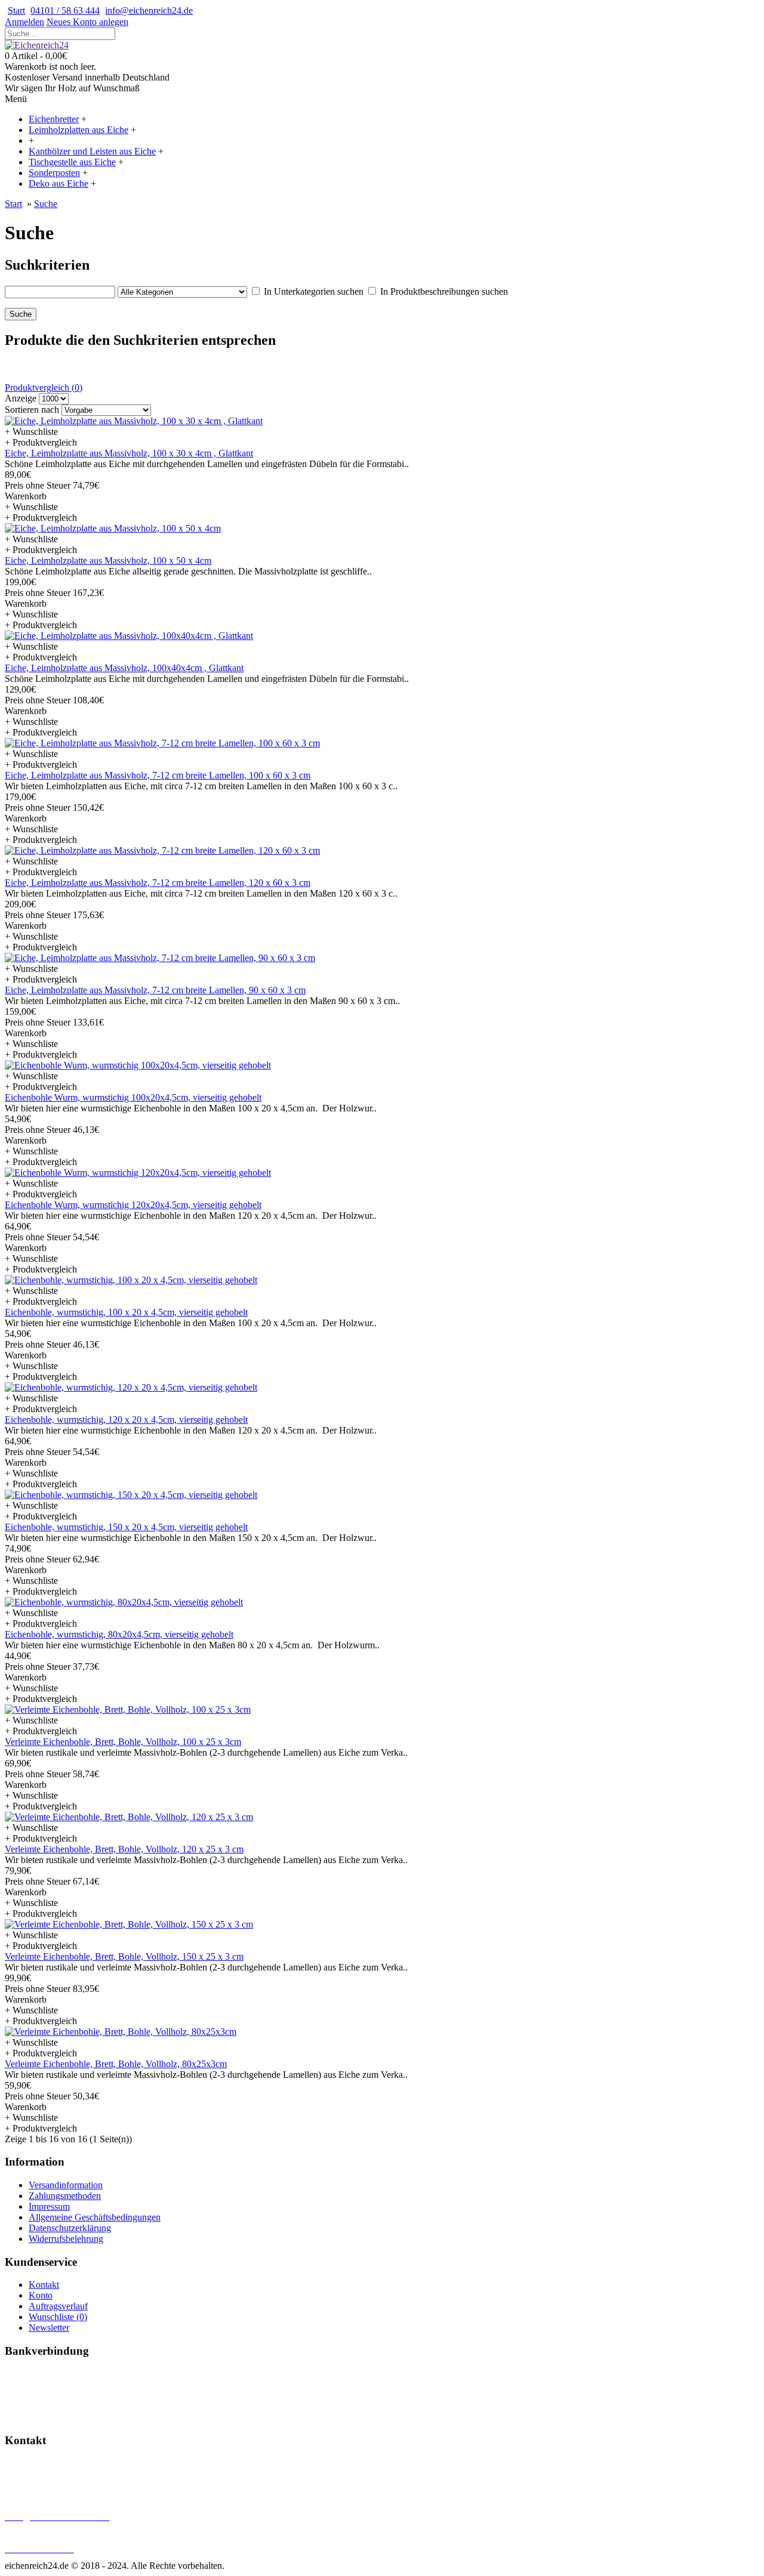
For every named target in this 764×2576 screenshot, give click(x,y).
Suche (46, 204)
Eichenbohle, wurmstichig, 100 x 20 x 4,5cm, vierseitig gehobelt (126, 1312)
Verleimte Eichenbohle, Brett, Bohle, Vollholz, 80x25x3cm (116, 2064)
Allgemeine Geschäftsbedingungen (95, 2217)
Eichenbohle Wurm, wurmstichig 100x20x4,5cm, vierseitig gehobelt (133, 1097)
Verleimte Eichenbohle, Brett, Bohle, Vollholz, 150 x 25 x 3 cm (124, 1956)
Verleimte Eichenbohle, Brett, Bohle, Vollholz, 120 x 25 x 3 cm (124, 1849)
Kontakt (44, 2285)
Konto (41, 2295)
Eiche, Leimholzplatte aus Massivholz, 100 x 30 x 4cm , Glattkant (129, 453)
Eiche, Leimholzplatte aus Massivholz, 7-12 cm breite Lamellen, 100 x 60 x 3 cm (158, 775)
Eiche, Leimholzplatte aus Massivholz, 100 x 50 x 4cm (108, 560)
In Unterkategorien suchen (314, 291)
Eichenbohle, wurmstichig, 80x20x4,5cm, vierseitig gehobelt (119, 1634)
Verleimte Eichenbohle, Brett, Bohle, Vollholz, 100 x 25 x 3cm (123, 1742)
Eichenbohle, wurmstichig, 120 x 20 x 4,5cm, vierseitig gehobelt (126, 1420)
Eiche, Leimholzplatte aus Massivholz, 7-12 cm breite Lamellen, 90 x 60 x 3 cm (155, 990)
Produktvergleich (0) (44, 387)
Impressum (49, 2206)
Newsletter (49, 2328)
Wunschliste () (58, 2317)
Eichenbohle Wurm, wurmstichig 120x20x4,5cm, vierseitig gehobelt (133, 1205)
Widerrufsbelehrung (66, 2239)
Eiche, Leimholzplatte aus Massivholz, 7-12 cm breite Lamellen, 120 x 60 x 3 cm (158, 883)
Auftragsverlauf (58, 2306)
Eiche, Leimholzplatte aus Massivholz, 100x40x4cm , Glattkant (124, 668)
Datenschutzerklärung (70, 2228)
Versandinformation (66, 2185)
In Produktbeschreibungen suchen (444, 291)
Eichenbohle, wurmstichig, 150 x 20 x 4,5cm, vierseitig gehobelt (126, 1527)
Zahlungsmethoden (65, 2196)
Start (13, 204)
